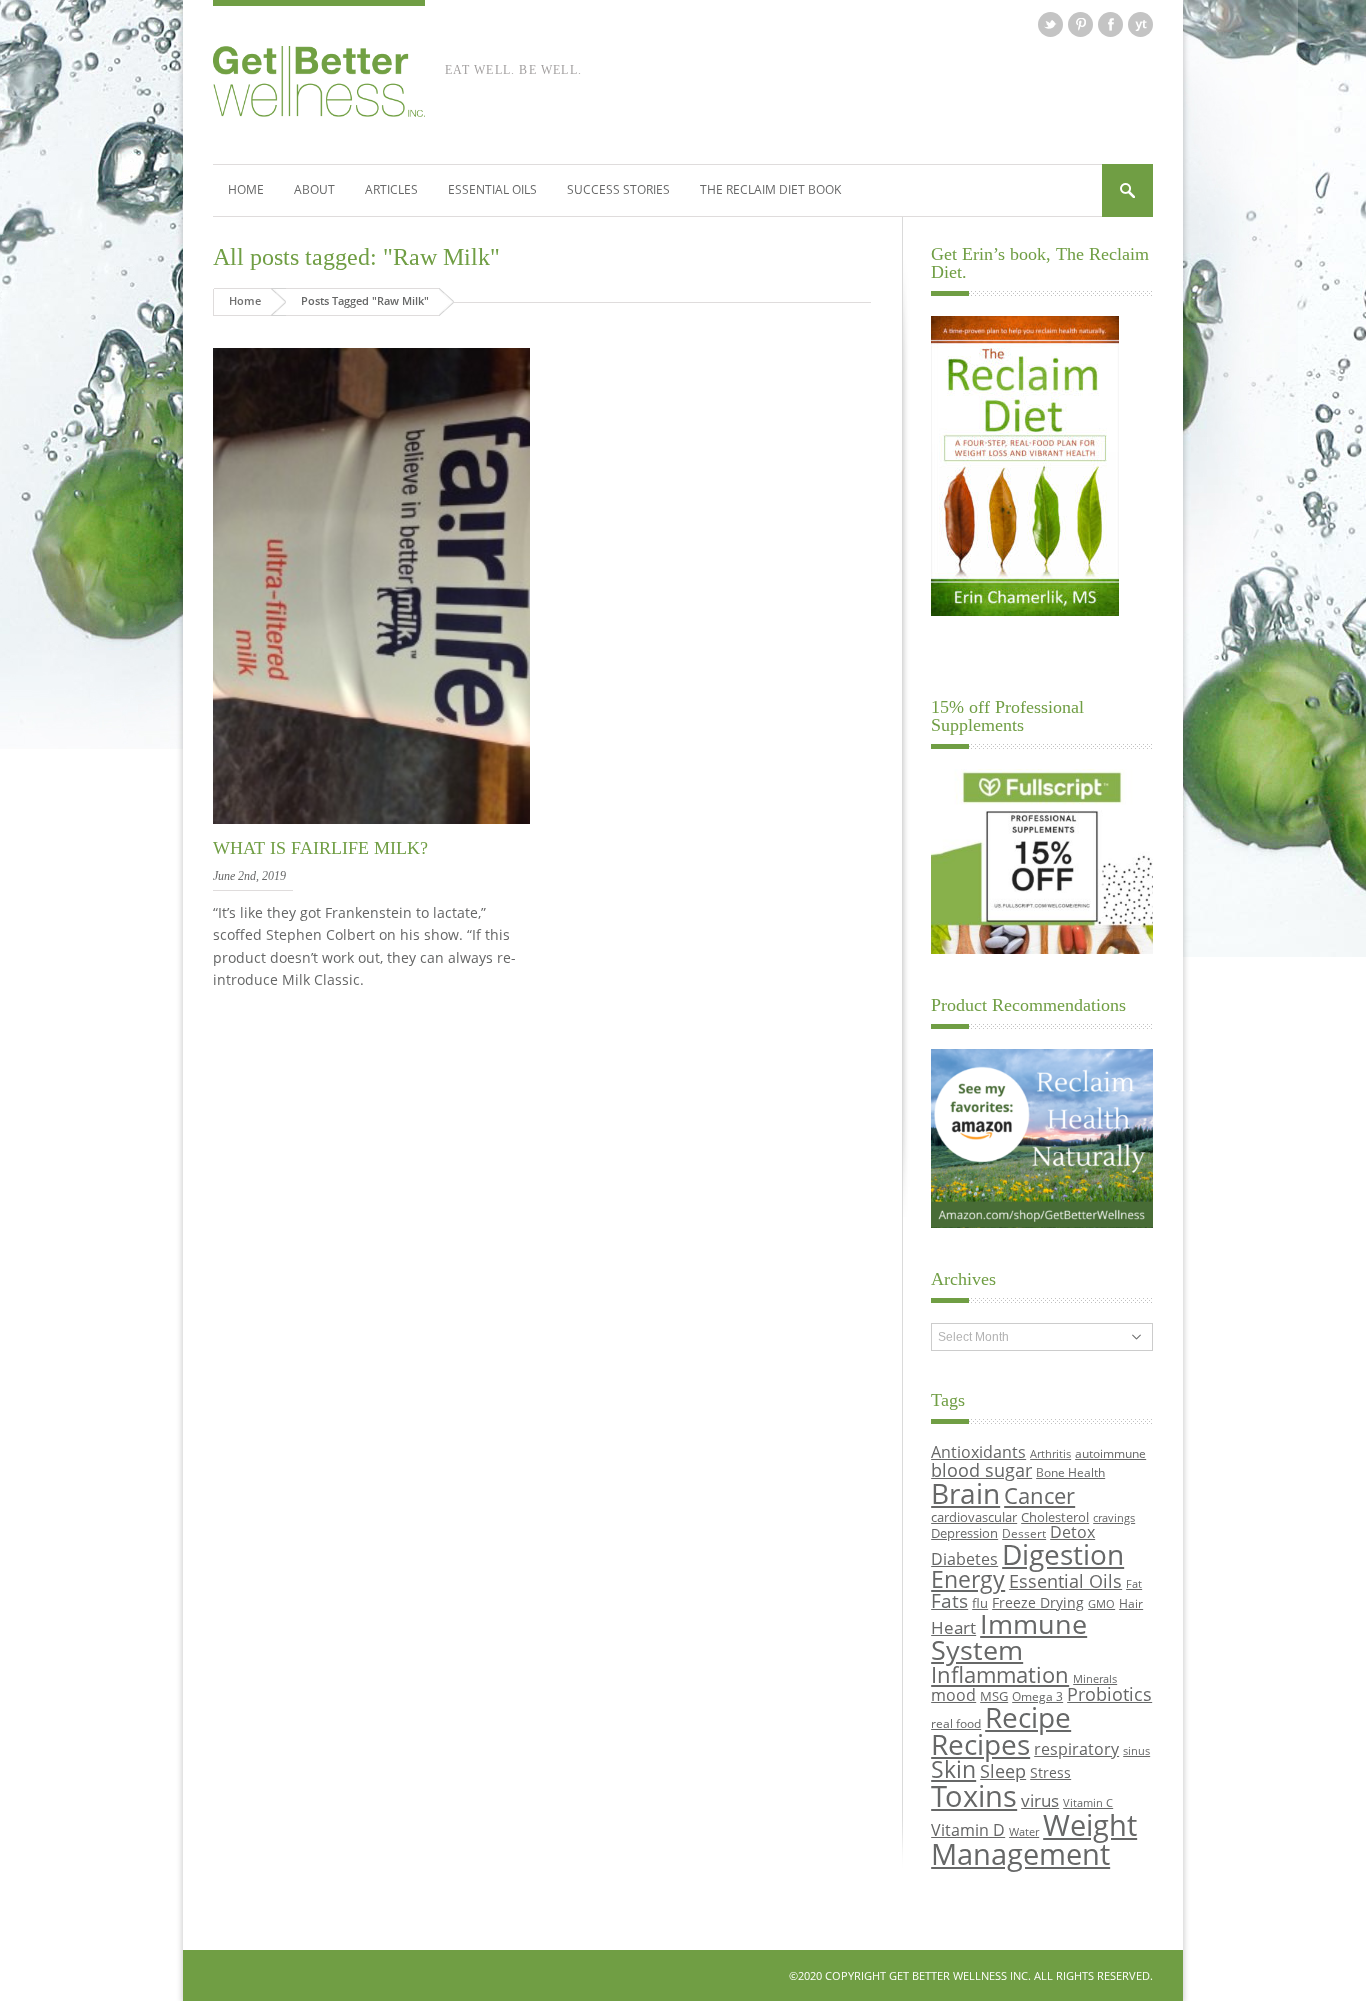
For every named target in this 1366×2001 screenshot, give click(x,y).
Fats (949, 1601)
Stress (1050, 1772)
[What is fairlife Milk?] (371, 824)
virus (1040, 1800)
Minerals (1095, 1679)
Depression (964, 1533)
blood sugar (981, 1469)
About (314, 189)
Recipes (980, 1744)
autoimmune (1110, 1453)
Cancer (1039, 1495)
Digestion (1063, 1554)
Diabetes (964, 1559)
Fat (1134, 1584)
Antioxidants (978, 1451)
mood (953, 1694)
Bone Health (1070, 1472)
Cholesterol (1055, 1517)
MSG (994, 1696)
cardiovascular (974, 1517)
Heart (953, 1627)
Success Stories (618, 189)
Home (246, 189)
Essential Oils (492, 189)
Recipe (1028, 1717)
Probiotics (1109, 1694)
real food (956, 1723)
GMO (1101, 1604)
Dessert (1024, 1533)
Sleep (1003, 1771)
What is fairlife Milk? (320, 848)
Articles (391, 189)
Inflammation (1000, 1674)
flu (980, 1603)
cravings (1114, 1518)
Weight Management (1034, 1839)
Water (1024, 1832)
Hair (1131, 1603)
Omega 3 (1037, 1696)
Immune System (1009, 1637)
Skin (953, 1769)
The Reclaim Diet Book (770, 189)
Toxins (974, 1796)
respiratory (1076, 1748)
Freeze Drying (1038, 1602)
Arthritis (1050, 1454)
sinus (1136, 1751)
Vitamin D (968, 1829)
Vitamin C (1088, 1803)
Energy (968, 1579)
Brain (965, 1493)
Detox (1072, 1532)
